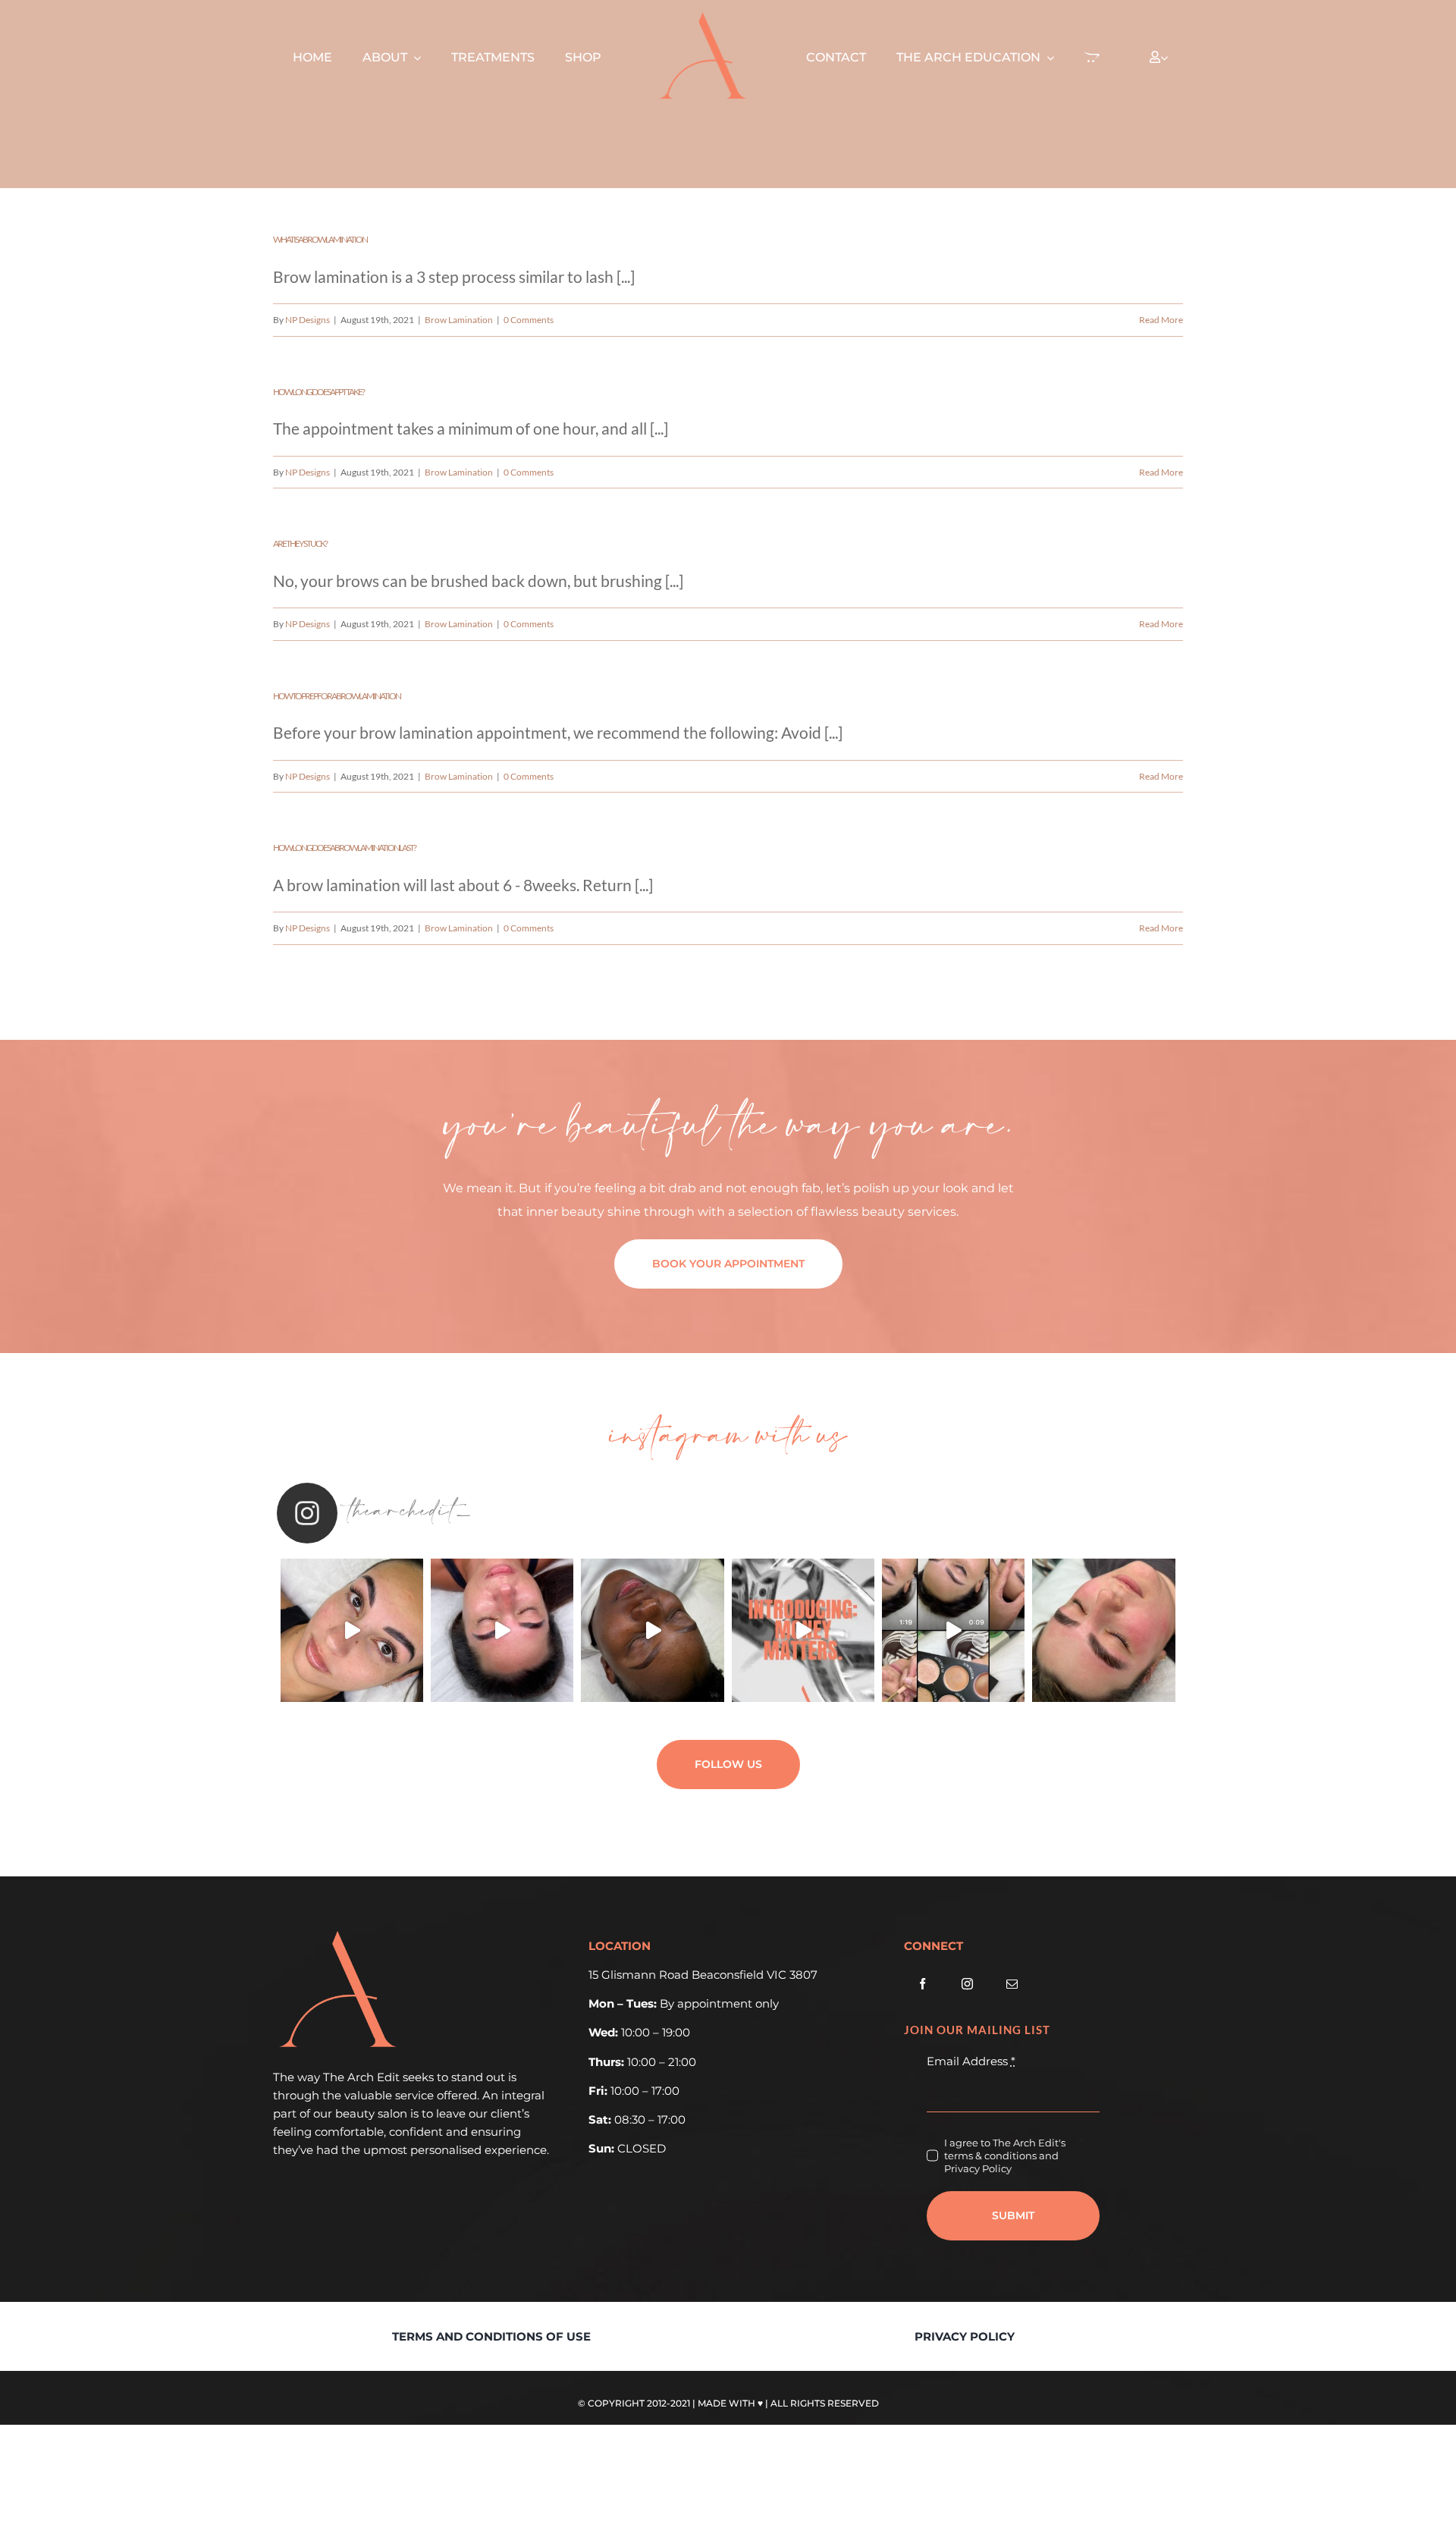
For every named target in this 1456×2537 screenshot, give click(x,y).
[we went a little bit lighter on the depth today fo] (953, 1630)
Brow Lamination (459, 320)
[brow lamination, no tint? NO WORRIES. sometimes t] (1103, 1630)
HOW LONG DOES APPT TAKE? (318, 392)
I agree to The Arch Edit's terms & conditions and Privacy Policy (1005, 2156)
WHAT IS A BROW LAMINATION (320, 239)
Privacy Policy (965, 2336)
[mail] (1012, 1984)
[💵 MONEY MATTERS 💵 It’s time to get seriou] (803, 1630)
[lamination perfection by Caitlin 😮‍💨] (502, 1630)
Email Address (971, 2061)
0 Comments (529, 320)
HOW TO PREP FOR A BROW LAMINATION (337, 696)
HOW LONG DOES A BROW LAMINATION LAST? (344, 848)
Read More (1161, 320)
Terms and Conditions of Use (491, 2336)
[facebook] (923, 1984)
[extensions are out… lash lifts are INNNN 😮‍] (352, 1630)
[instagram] (967, 1984)
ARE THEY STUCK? (300, 543)
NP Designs (308, 320)
